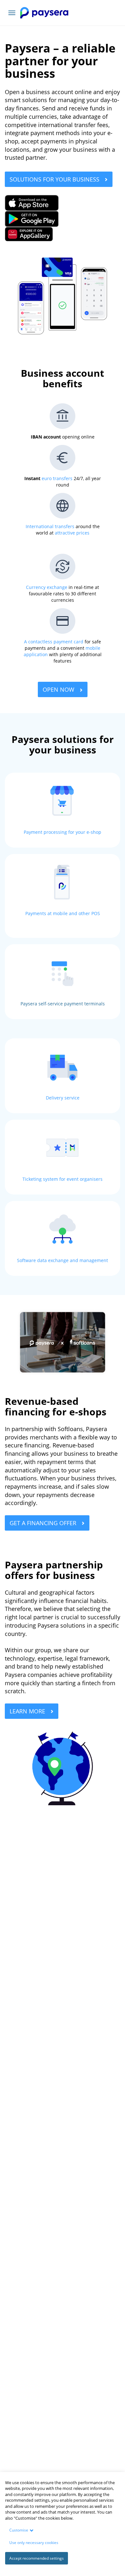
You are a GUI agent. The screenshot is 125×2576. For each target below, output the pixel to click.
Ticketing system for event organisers (63, 1179)
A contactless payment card (54, 642)
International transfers (50, 526)
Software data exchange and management (63, 1260)
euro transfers (57, 478)
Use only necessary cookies (34, 2543)
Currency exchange (47, 587)
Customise (19, 2530)
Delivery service (63, 1098)
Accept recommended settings (37, 2558)
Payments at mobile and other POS (63, 913)
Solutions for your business (55, 179)
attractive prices (72, 533)
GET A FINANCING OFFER (44, 1523)
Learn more (28, 1711)
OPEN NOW (59, 689)
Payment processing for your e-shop (63, 832)
